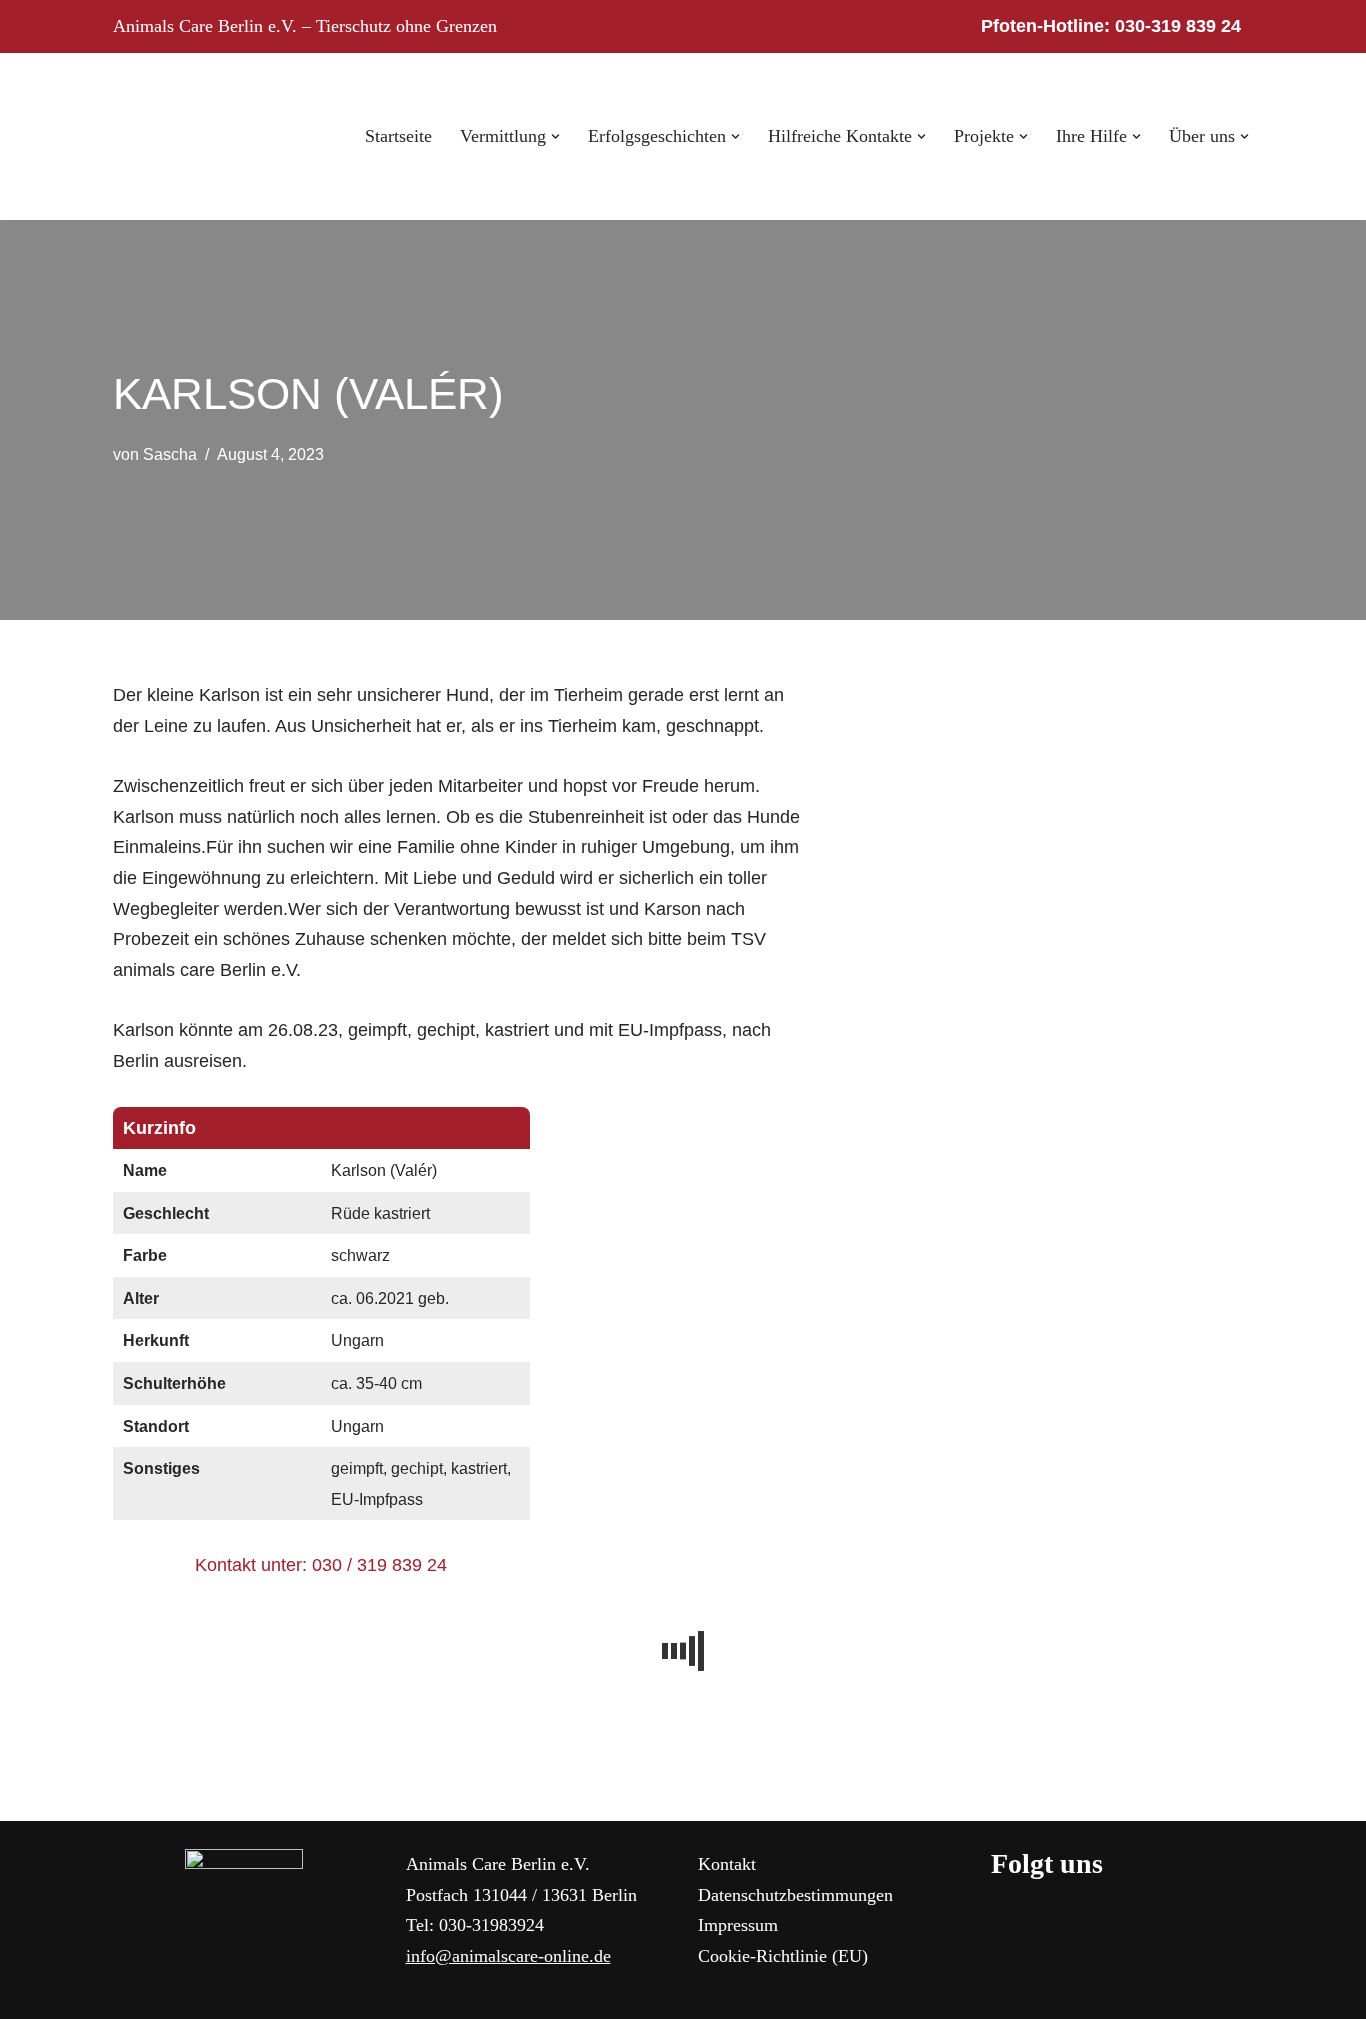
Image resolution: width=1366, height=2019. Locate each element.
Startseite (398, 136)
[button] (555, 136)
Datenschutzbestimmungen (795, 1895)
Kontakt (727, 1864)
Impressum (738, 1925)
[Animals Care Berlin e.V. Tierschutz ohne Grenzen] (173, 136)
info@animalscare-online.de (508, 1956)
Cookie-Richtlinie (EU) (783, 1956)
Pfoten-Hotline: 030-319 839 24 (1111, 26)
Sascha (170, 454)
